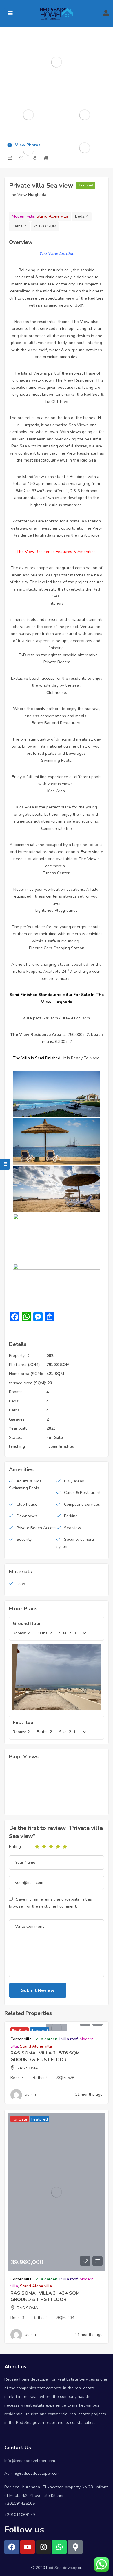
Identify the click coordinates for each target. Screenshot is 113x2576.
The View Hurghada (28, 195)
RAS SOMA (27, 2068)
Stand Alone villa (52, 216)
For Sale (55, 1438)
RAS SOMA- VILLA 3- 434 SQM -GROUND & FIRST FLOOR (47, 2296)
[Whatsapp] (59, 2547)
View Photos (27, 145)
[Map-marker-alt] (75, 2547)
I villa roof (69, 2039)
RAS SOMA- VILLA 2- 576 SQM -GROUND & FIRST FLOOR (47, 2056)
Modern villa (23, 216)
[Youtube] (28, 2547)
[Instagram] (43, 2547)
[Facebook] (12, 2547)
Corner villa (21, 2039)
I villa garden (45, 2039)
